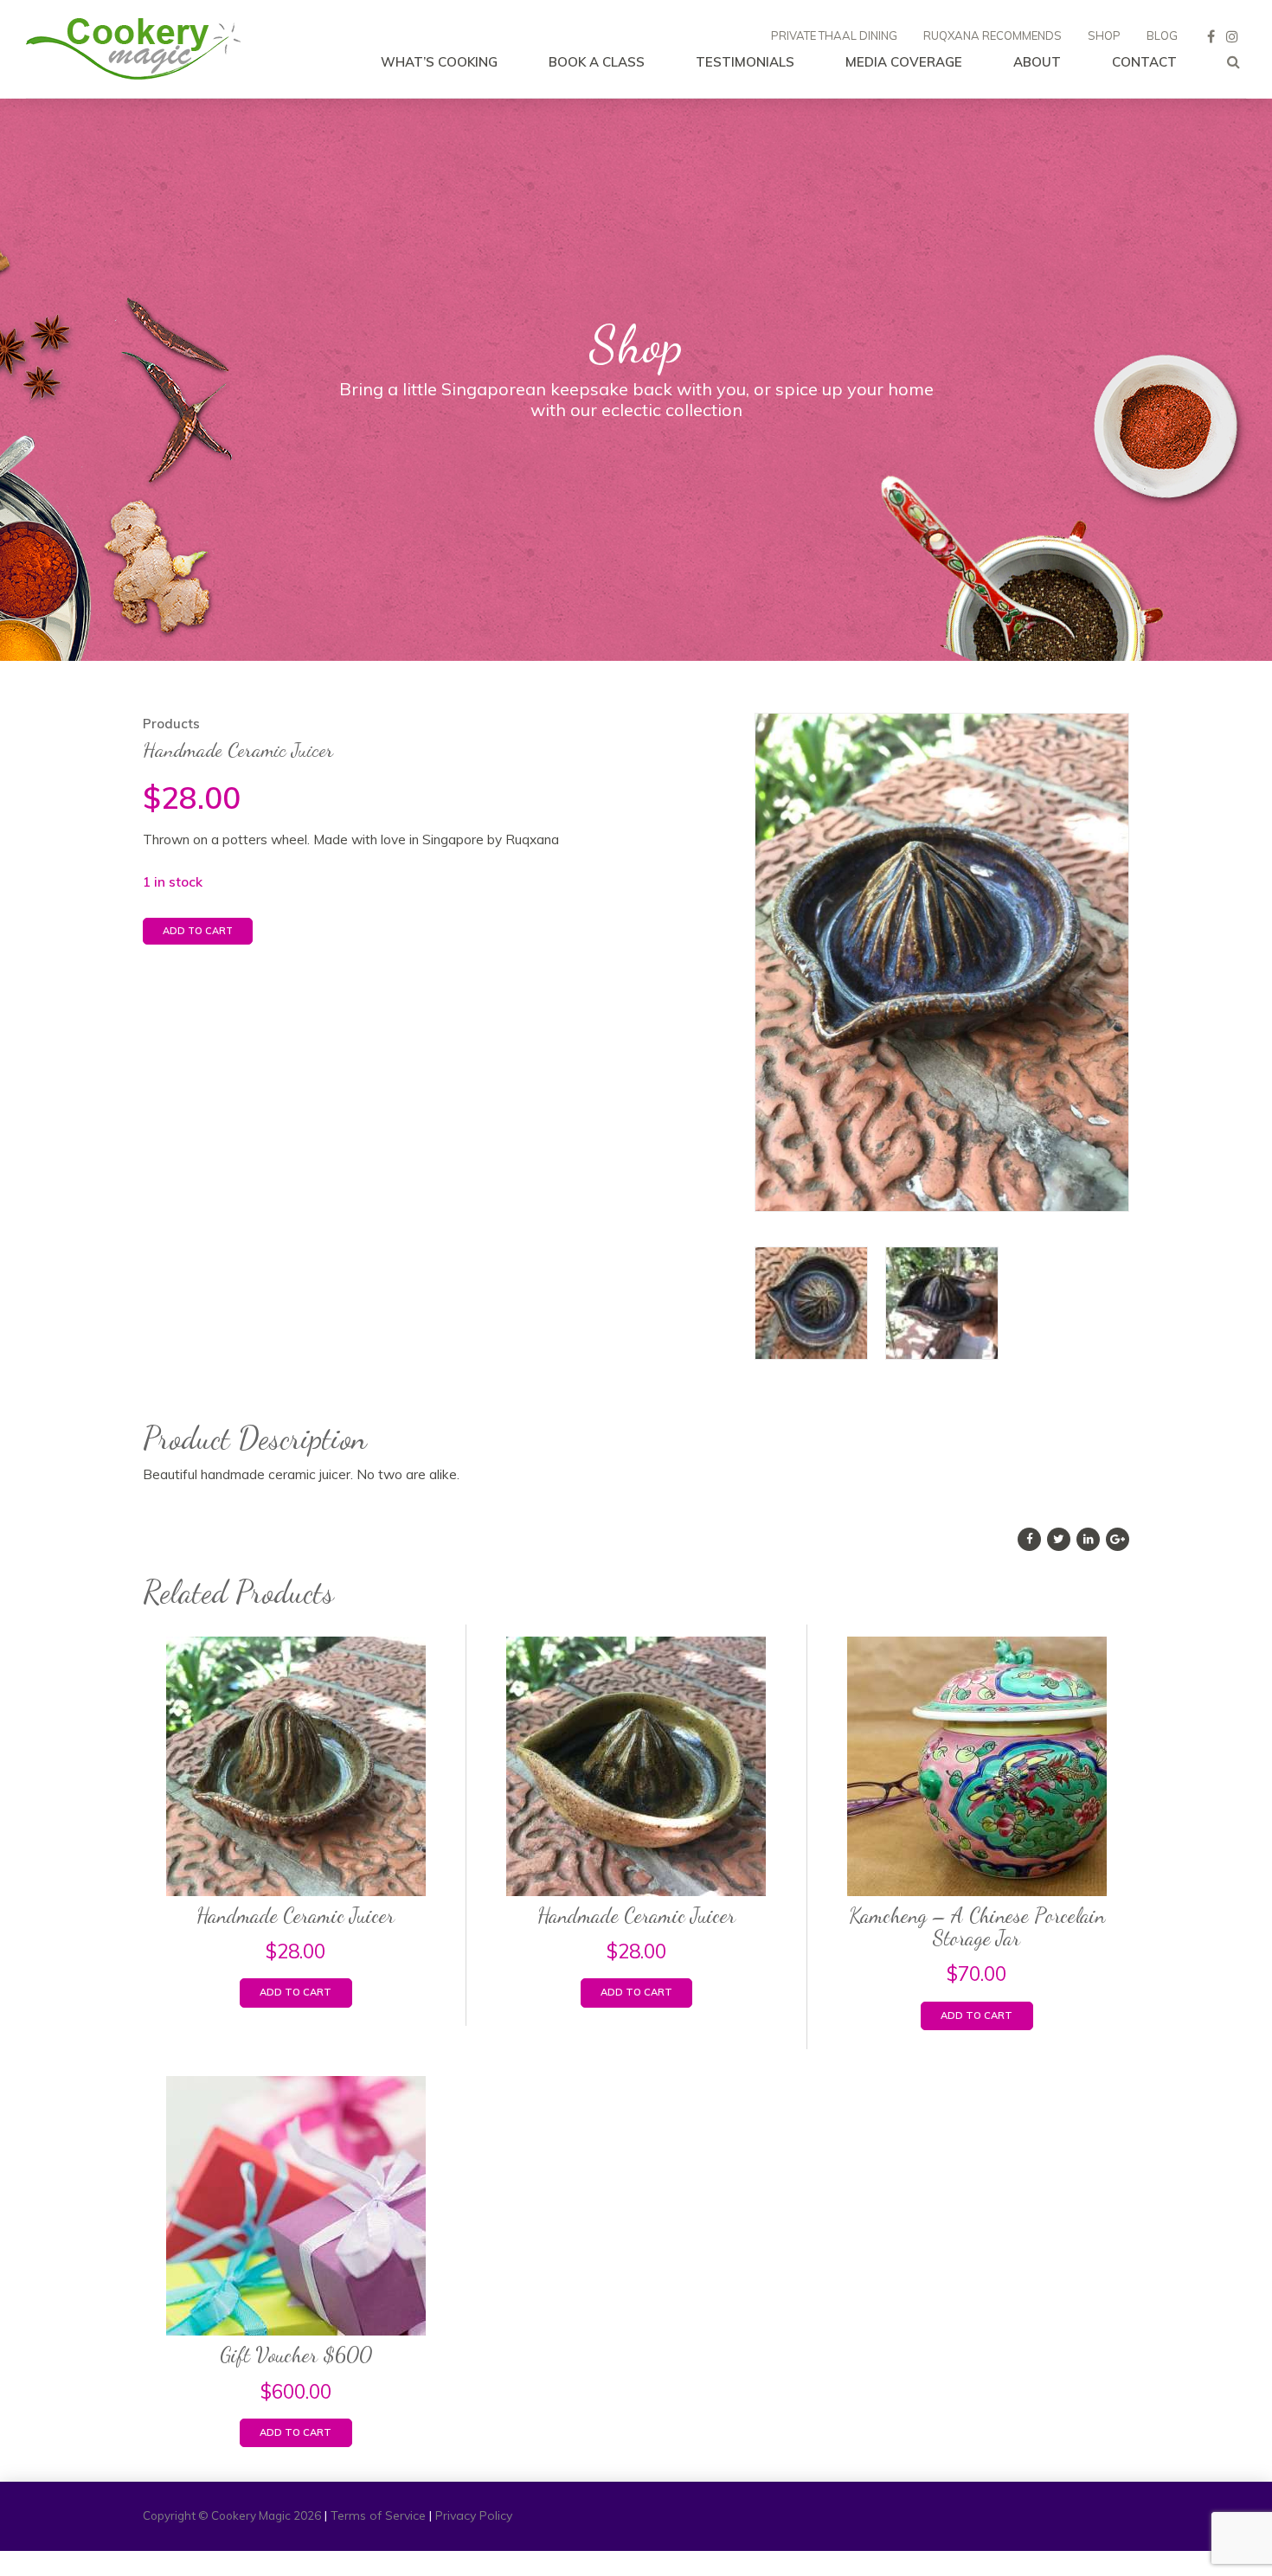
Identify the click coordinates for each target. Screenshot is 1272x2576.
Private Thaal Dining (834, 35)
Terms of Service (378, 2515)
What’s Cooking (439, 62)
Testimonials (745, 62)
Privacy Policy (474, 2515)
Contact (1144, 62)
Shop (1104, 35)
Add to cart (198, 931)
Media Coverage (904, 62)
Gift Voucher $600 (296, 2355)
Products (171, 724)
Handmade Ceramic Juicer (296, 1916)
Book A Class (597, 62)
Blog (1162, 35)
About (1037, 62)
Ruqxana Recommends (993, 35)
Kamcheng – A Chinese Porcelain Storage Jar (977, 1927)
